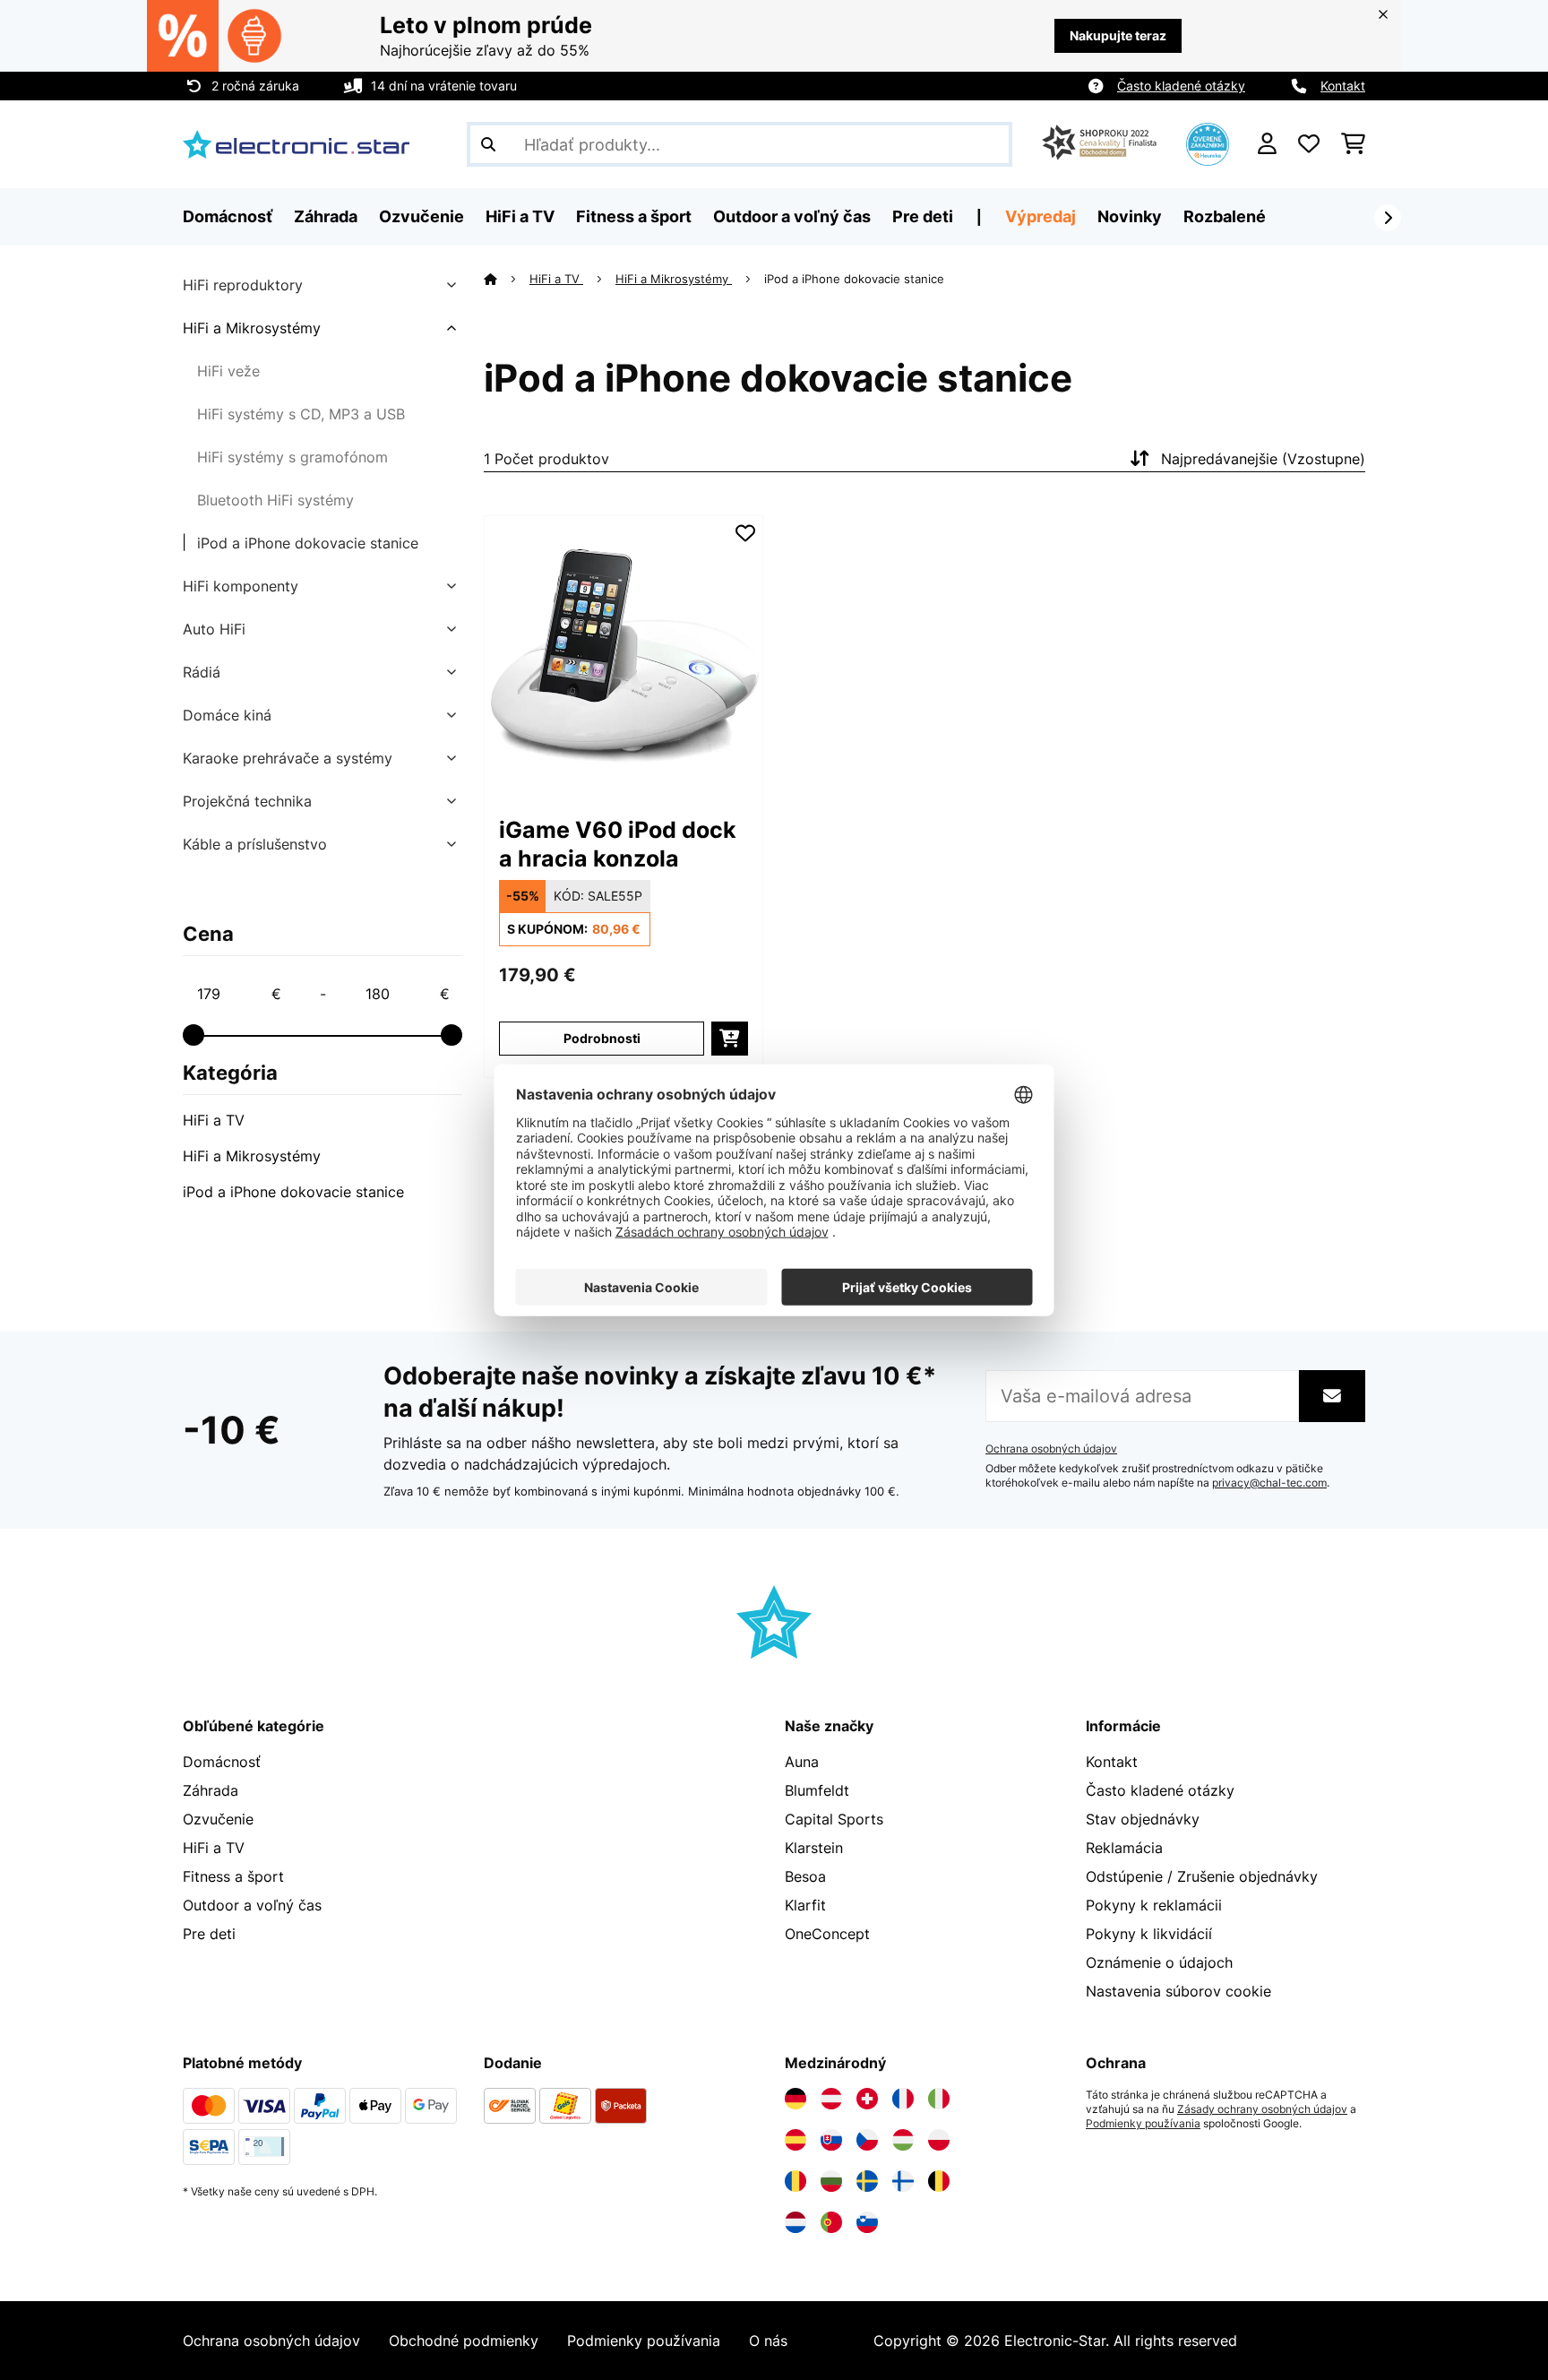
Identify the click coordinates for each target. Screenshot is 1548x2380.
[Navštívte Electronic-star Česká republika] (867, 2140)
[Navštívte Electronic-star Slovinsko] (867, 2222)
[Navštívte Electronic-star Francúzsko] (903, 2099)
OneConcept (827, 1934)
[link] (623, 655)
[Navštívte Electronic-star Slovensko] (831, 2140)
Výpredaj (1041, 216)
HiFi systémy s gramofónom (292, 457)
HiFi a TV (214, 1120)
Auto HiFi (214, 629)
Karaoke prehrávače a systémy (288, 758)
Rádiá (202, 672)
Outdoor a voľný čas (252, 1905)
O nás (768, 2341)
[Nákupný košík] (1353, 144)
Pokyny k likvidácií (1149, 1934)
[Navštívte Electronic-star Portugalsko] (831, 2222)
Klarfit (805, 1905)
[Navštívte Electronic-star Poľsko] (939, 2140)
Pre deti (209, 1934)
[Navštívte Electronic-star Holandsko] (795, 2222)
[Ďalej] (1388, 218)
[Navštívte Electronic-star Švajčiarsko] (867, 2099)
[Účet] (1267, 144)
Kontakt (1343, 86)
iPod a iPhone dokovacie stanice (308, 543)
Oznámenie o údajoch (1159, 1962)
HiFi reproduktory (243, 285)
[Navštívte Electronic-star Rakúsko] (831, 2099)
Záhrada (211, 1790)
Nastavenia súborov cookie (1178, 1991)
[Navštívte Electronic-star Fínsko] (903, 2181)
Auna (802, 1762)
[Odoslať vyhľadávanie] (488, 144)
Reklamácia (1124, 1848)
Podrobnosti (602, 1038)
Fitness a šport (233, 1876)
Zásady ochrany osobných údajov (1262, 2109)
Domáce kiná (227, 715)
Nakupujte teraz (1118, 35)
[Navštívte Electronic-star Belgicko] (939, 2181)
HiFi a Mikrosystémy (252, 328)
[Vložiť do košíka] (730, 1039)
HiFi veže (228, 371)
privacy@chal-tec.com (1269, 1483)
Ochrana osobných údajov (1051, 1449)
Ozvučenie (218, 1819)
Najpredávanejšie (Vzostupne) (1263, 459)
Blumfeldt (817, 1790)
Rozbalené (1225, 216)
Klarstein (814, 1848)
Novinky (1130, 216)
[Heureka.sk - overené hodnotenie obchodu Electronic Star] (1208, 142)
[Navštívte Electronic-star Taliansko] (939, 2099)
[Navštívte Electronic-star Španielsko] (795, 2140)
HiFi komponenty (241, 586)
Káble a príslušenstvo (255, 844)
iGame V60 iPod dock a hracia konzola (618, 844)
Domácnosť (222, 1762)
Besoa (805, 1876)
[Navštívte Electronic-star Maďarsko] (903, 2140)
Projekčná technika (247, 801)
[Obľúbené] (1309, 144)
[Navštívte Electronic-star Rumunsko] (795, 2181)
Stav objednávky (1143, 1819)
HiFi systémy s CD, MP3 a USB (301, 414)
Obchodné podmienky (464, 2341)
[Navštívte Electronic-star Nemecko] (795, 2099)
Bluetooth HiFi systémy (275, 500)
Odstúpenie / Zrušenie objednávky (1202, 1876)
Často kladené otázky (1181, 86)
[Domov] (507, 279)
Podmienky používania (1143, 2124)
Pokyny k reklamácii (1154, 1905)
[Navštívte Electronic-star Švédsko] (867, 2181)
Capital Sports (834, 1819)
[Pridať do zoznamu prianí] (745, 533)
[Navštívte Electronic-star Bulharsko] (831, 2181)
